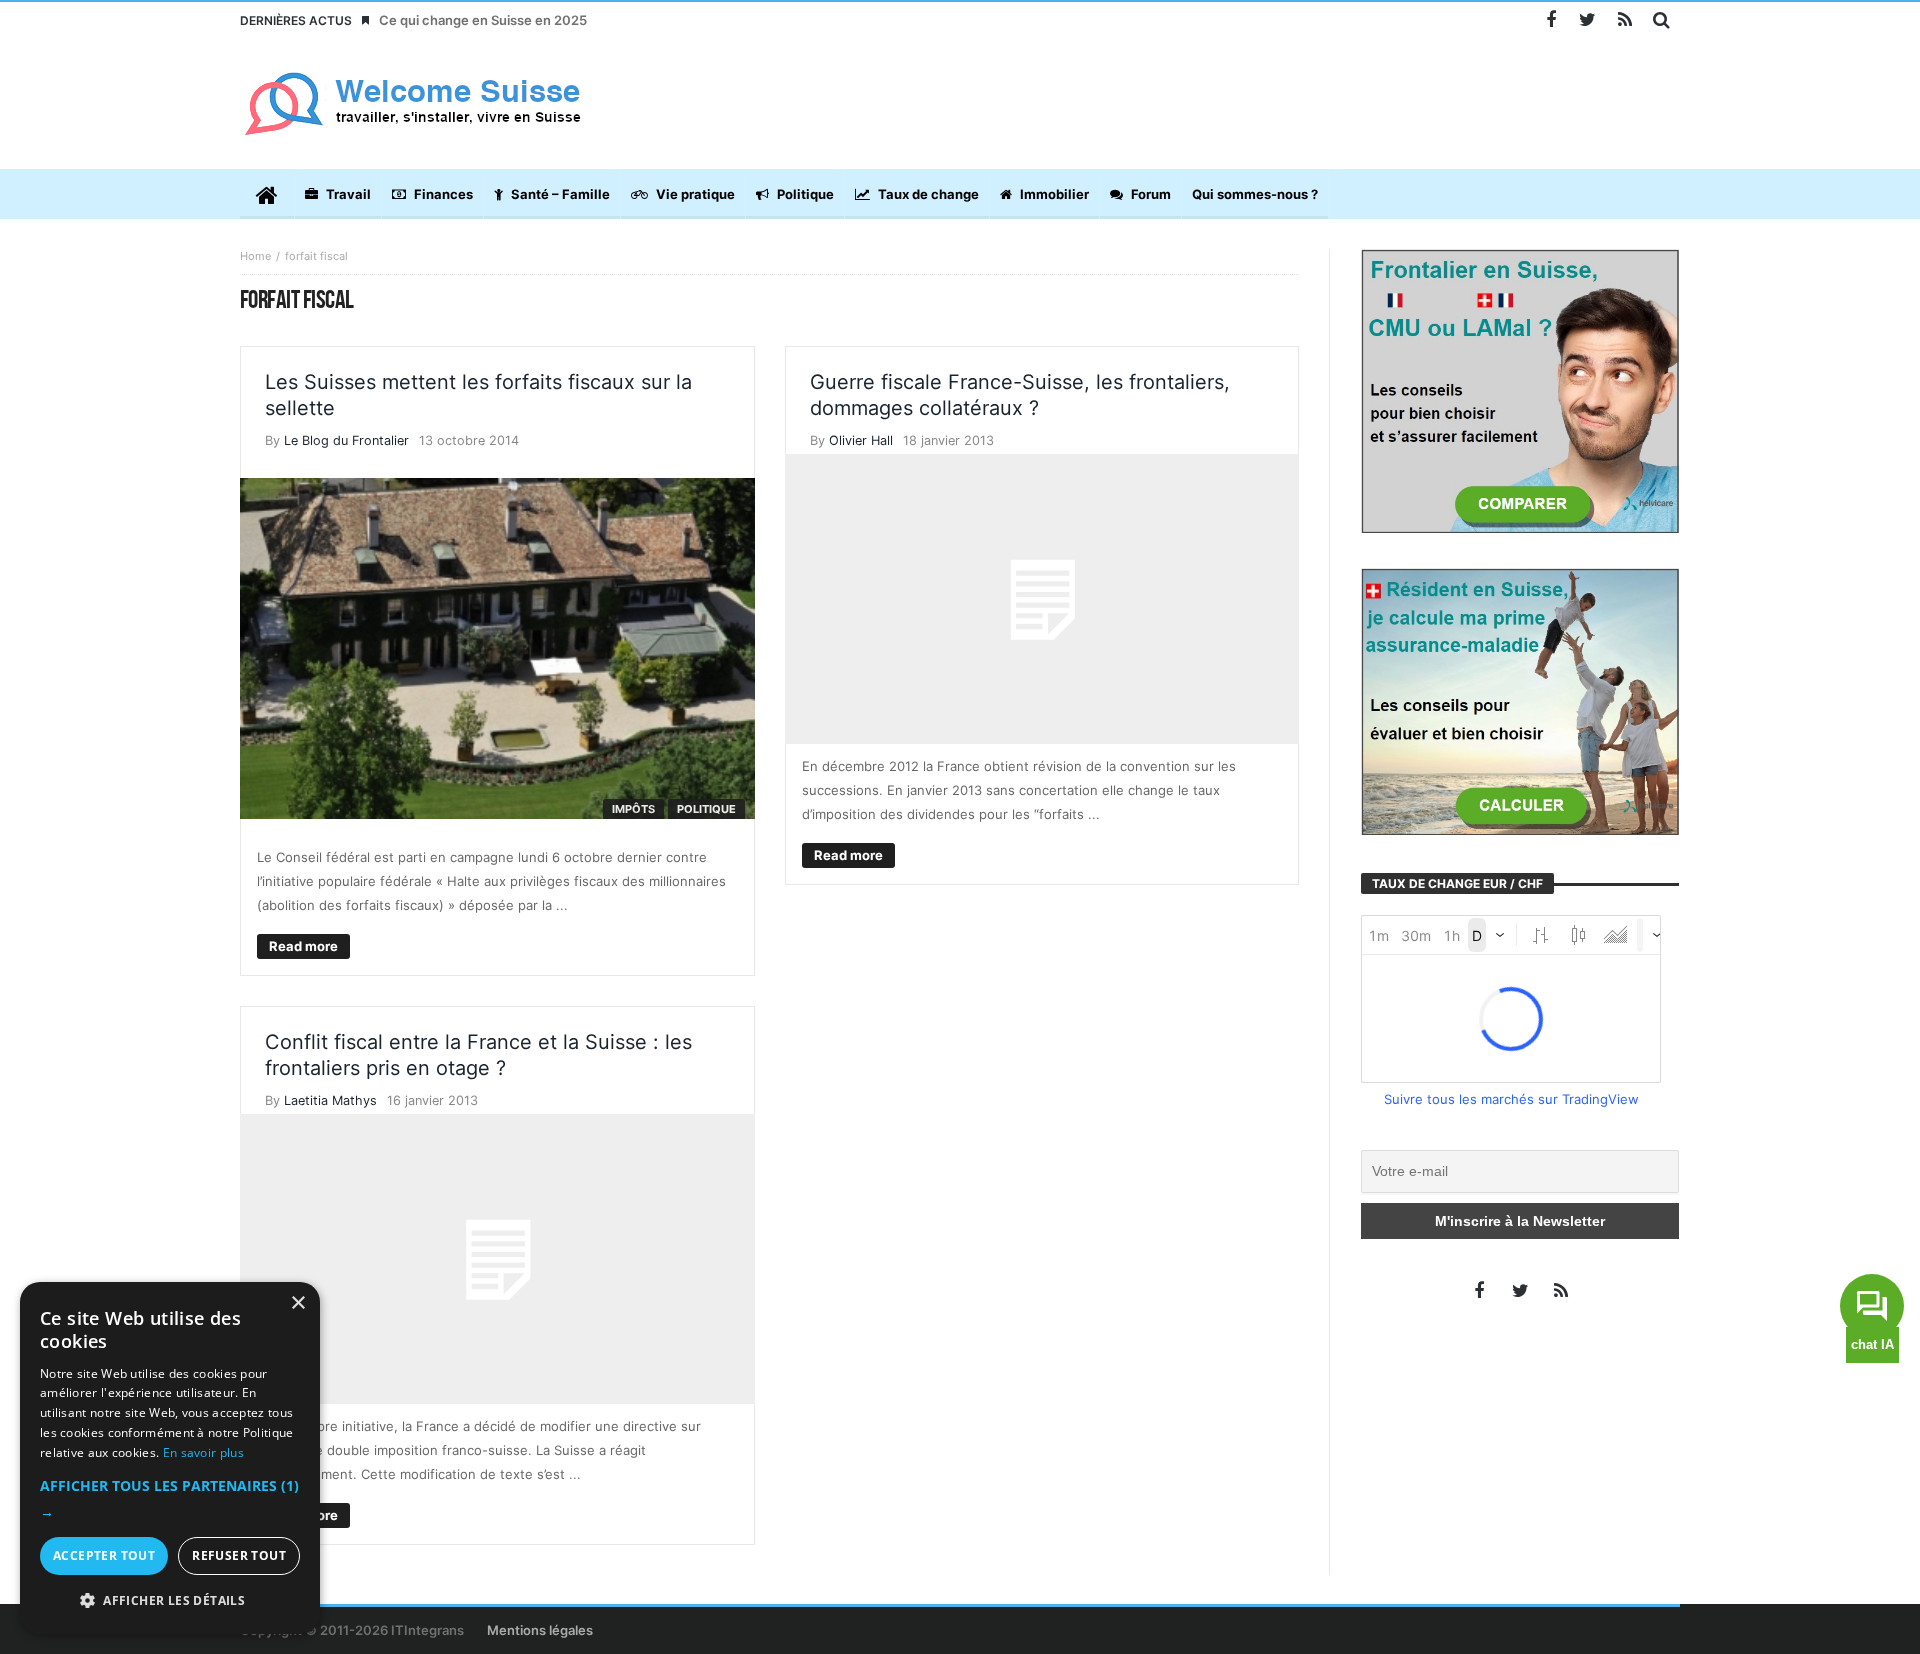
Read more (303, 946)
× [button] (297, 1303)
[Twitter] (1587, 20)
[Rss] (1624, 20)
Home (255, 256)
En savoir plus (203, 1452)
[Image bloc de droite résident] (1520, 700)
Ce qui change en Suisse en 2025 (483, 20)
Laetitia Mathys (330, 1100)
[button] (170, 1499)
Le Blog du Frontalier (346, 440)
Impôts (633, 809)
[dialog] (170, 1458)
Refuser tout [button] (239, 1555)
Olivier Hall (861, 440)
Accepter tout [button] (104, 1555)
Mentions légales (540, 1630)
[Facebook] (1550, 20)
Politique (706, 809)
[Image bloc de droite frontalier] (1520, 390)
